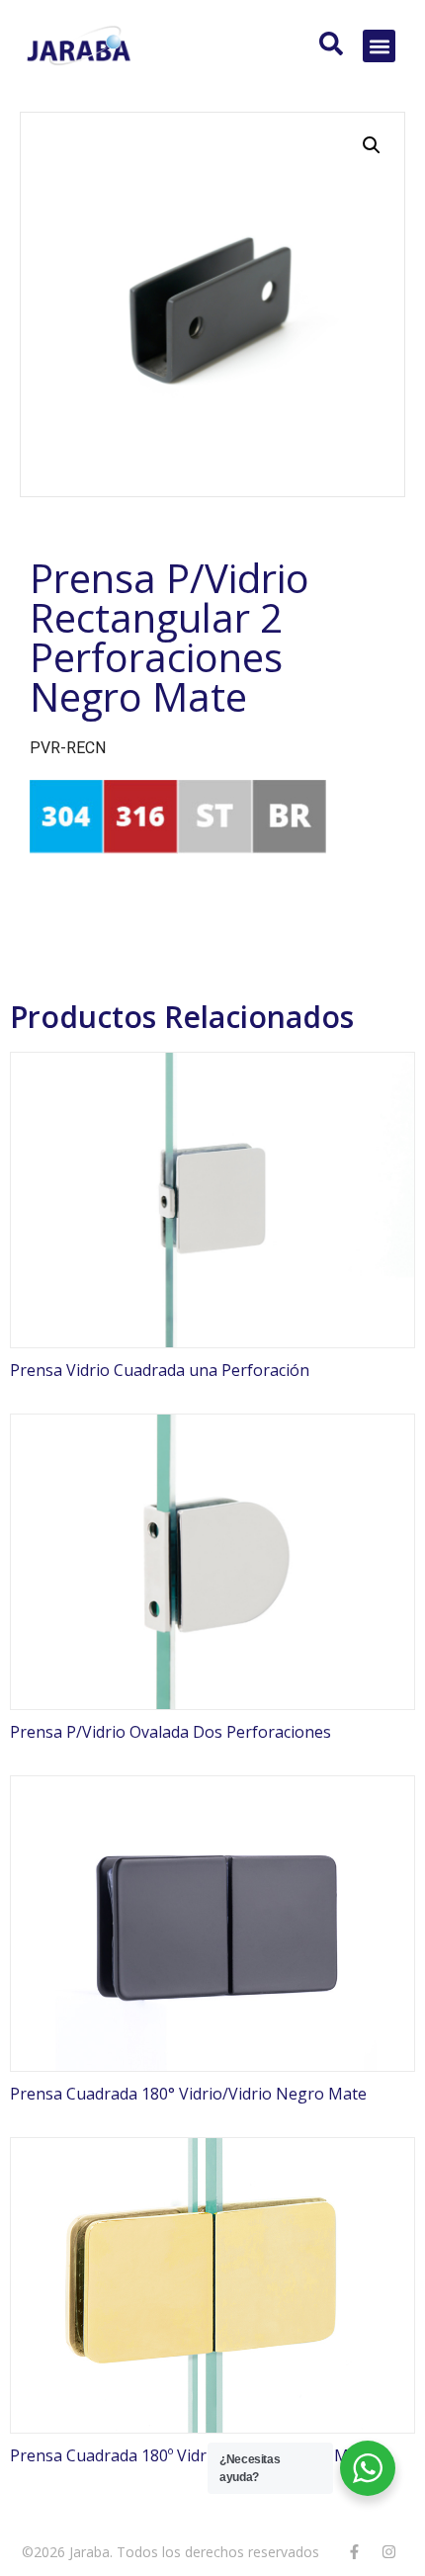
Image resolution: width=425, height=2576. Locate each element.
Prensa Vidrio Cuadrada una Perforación (160, 1370)
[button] (379, 46)
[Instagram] (388, 2551)
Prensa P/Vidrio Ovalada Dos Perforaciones (170, 1732)
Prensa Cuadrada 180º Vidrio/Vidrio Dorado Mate (191, 2455)
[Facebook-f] (354, 2551)
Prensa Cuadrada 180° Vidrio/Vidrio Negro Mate (188, 2094)
